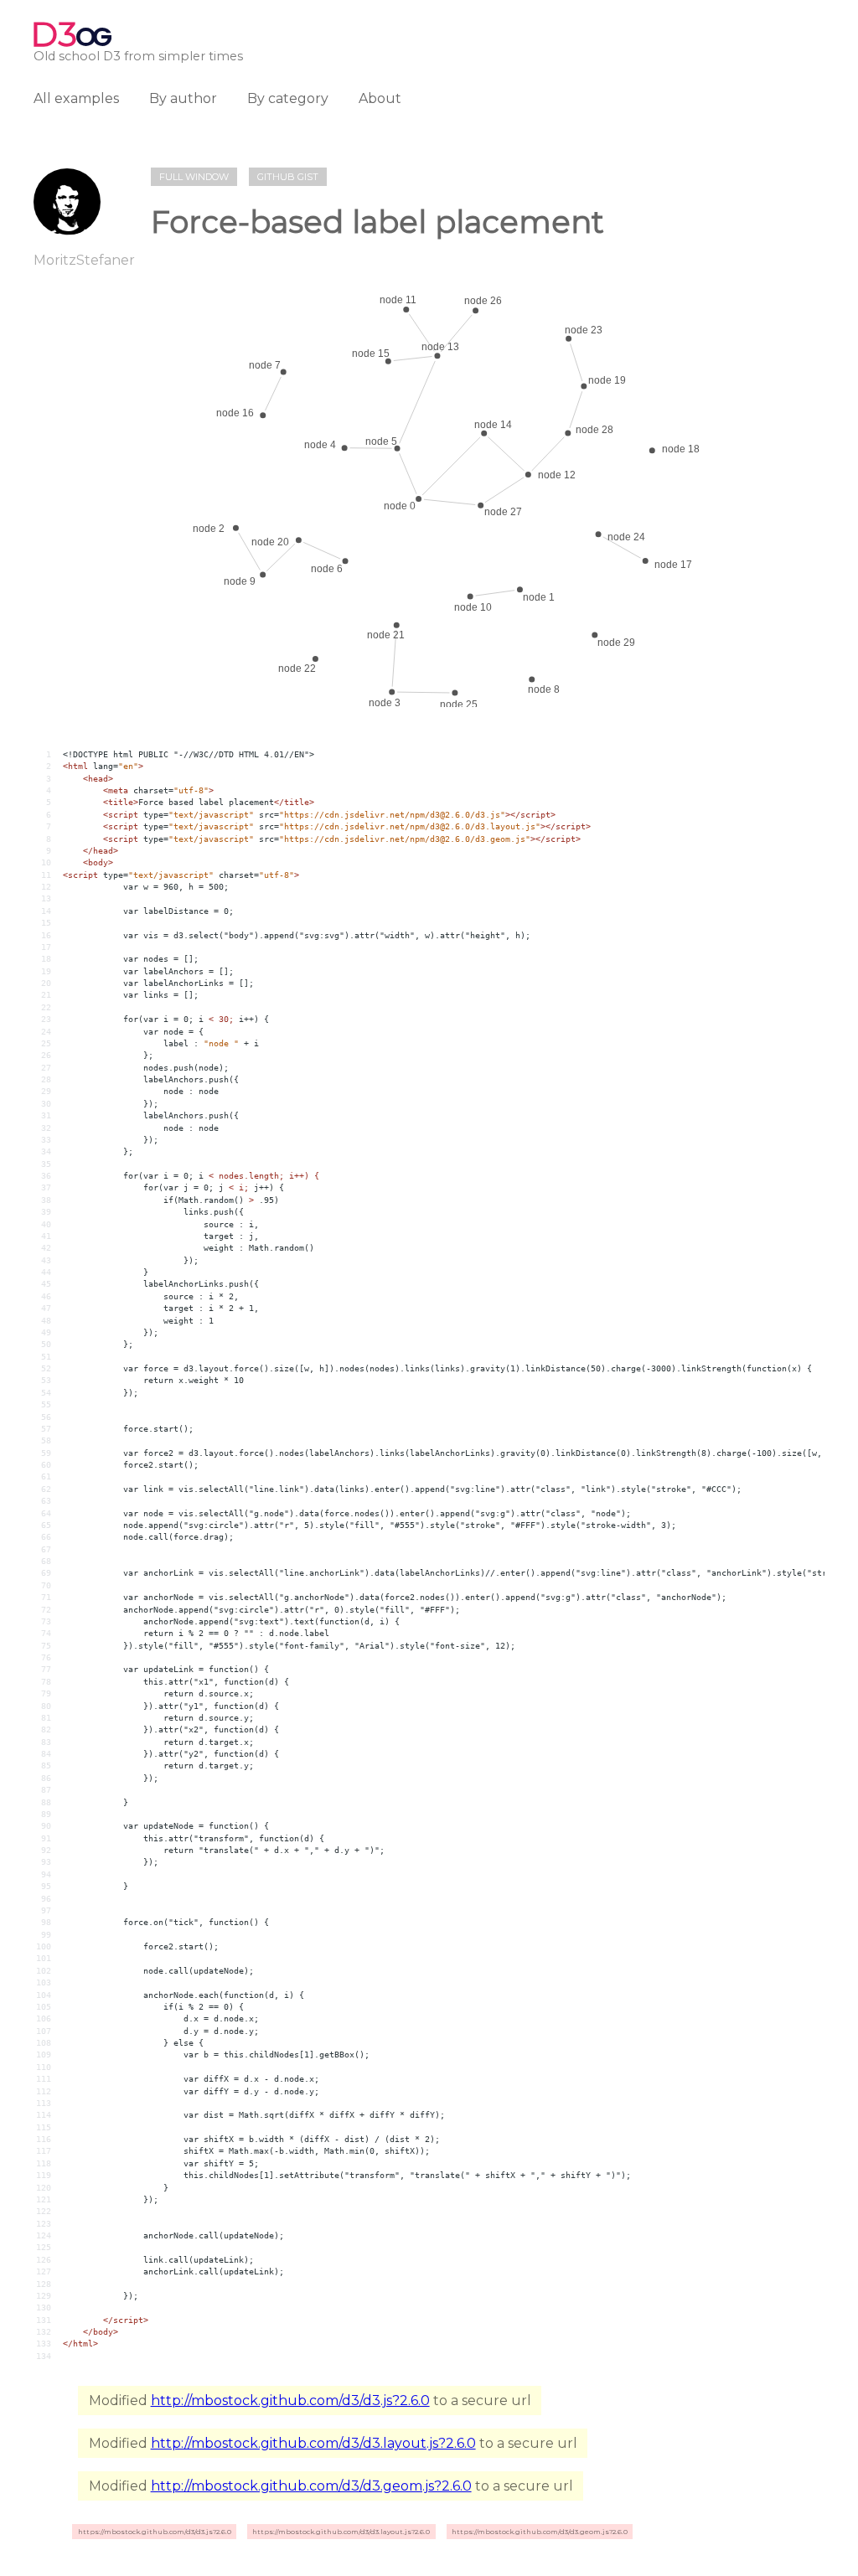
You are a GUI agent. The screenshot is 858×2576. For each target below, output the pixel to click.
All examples (76, 98)
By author (183, 98)
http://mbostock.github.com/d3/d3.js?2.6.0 (290, 2400)
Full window (194, 177)
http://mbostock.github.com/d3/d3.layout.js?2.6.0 (313, 2443)
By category (288, 98)
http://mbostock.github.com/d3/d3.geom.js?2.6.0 (311, 2486)
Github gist (288, 177)
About (380, 98)
